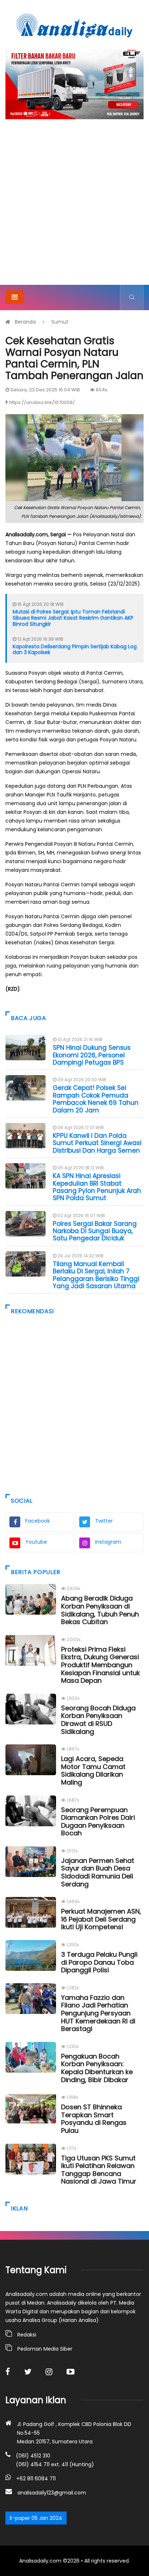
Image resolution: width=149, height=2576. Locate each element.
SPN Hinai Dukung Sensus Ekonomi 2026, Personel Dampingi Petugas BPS (92, 1055)
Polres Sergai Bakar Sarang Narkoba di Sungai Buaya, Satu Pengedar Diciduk (95, 1231)
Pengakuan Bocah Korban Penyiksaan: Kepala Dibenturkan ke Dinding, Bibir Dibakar (97, 2068)
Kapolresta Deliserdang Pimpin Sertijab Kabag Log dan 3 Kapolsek (75, 650)
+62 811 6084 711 (36, 2479)
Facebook (38, 1521)
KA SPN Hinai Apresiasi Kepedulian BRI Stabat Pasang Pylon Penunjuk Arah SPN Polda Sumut (97, 1187)
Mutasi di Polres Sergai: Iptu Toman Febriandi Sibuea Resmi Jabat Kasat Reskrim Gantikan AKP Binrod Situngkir (73, 618)
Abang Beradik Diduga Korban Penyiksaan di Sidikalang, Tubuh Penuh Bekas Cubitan (100, 1610)
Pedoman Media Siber (45, 2349)
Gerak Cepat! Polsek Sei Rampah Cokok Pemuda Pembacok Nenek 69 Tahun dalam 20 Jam (96, 1099)
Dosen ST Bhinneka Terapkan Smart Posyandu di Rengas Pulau (94, 2119)
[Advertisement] (74, 207)
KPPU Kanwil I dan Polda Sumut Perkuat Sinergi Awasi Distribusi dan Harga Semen (97, 1143)
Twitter (104, 1521)
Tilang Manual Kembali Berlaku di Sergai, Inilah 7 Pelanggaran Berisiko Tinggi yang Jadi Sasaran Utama (96, 1275)
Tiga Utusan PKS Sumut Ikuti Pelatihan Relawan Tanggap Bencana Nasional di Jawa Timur (99, 2170)
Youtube (36, 1542)
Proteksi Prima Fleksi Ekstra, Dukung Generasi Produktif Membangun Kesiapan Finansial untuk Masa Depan (101, 1665)
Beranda (25, 322)
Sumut (60, 322)
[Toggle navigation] (15, 297)
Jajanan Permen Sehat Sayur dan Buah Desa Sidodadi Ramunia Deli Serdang (98, 1872)
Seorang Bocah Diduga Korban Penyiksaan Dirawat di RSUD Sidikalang (98, 1720)
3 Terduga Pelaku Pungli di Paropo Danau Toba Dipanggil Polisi (99, 1962)
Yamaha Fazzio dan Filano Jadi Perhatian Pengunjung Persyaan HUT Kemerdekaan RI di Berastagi (98, 2013)
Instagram (108, 1542)
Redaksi (27, 2335)
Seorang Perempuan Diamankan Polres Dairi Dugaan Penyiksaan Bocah (98, 1822)
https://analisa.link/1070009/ (42, 402)
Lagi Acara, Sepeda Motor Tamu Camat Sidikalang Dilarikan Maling (93, 1770)
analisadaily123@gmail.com (52, 2493)
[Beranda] (74, 25)
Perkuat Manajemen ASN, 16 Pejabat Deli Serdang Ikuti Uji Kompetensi (101, 1919)
